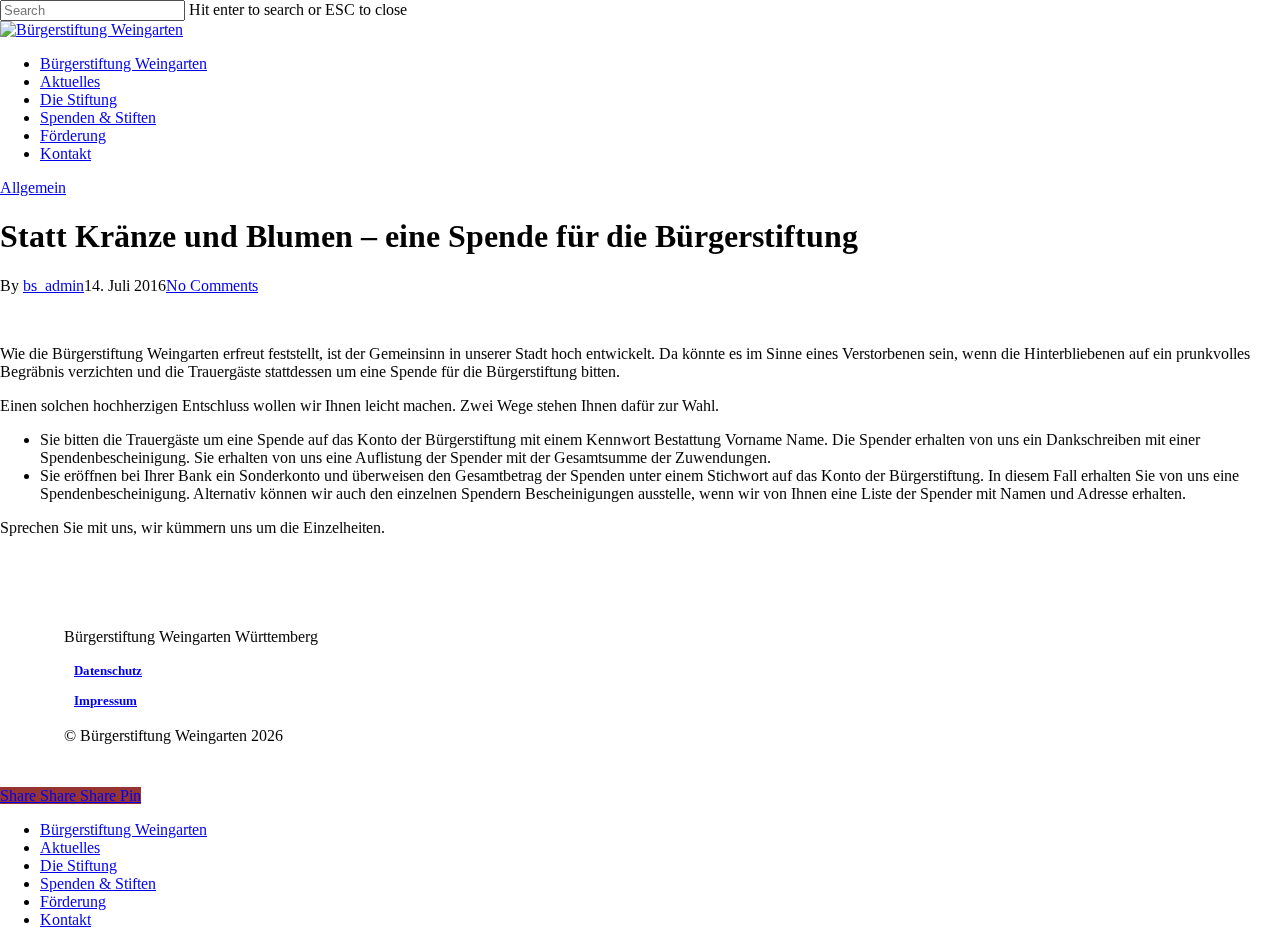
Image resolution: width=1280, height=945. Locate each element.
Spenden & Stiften (98, 883)
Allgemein (33, 187)
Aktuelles (70, 847)
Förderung (73, 901)
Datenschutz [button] (108, 671)
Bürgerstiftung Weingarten (123, 829)
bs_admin (53, 285)
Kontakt (65, 919)
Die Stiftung (78, 865)
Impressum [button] (105, 701)
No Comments (212, 285)
